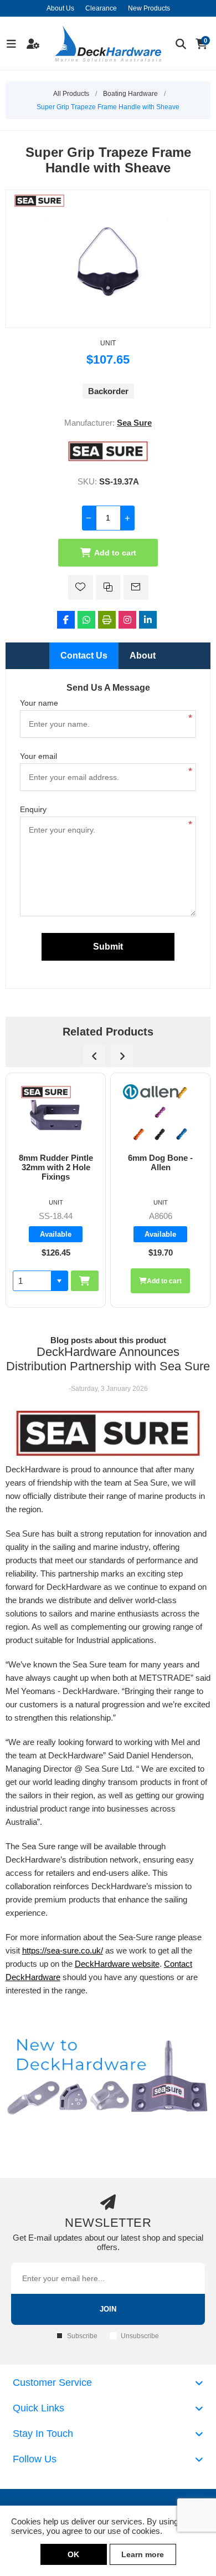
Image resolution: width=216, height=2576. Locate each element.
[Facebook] (66, 620)
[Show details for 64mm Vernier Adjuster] (161, 1113)
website (145, 1964)
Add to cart (115, 553)
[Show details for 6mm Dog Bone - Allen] (56, 1113)
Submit (108, 947)
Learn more (143, 2554)
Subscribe (82, 2336)
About (143, 656)
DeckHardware (102, 1964)
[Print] (107, 620)
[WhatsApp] (86, 620)
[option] (56, 1190)
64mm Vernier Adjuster (161, 1162)
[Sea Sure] (108, 461)
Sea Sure (134, 423)
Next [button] (122, 1056)
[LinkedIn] (148, 620)
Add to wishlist (81, 587)
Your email (38, 756)
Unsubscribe (140, 2336)
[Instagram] (127, 620)
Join (108, 2309)
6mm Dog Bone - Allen (56, 1162)
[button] (164, 1281)
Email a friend (136, 587)
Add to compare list (108, 587)
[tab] (84, 656)
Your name (39, 703)
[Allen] (46, 1092)
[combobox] (137, 1281)
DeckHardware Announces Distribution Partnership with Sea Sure (108, 1359)
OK (73, 2554)
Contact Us (84, 656)
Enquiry (33, 809)
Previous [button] (94, 1056)
